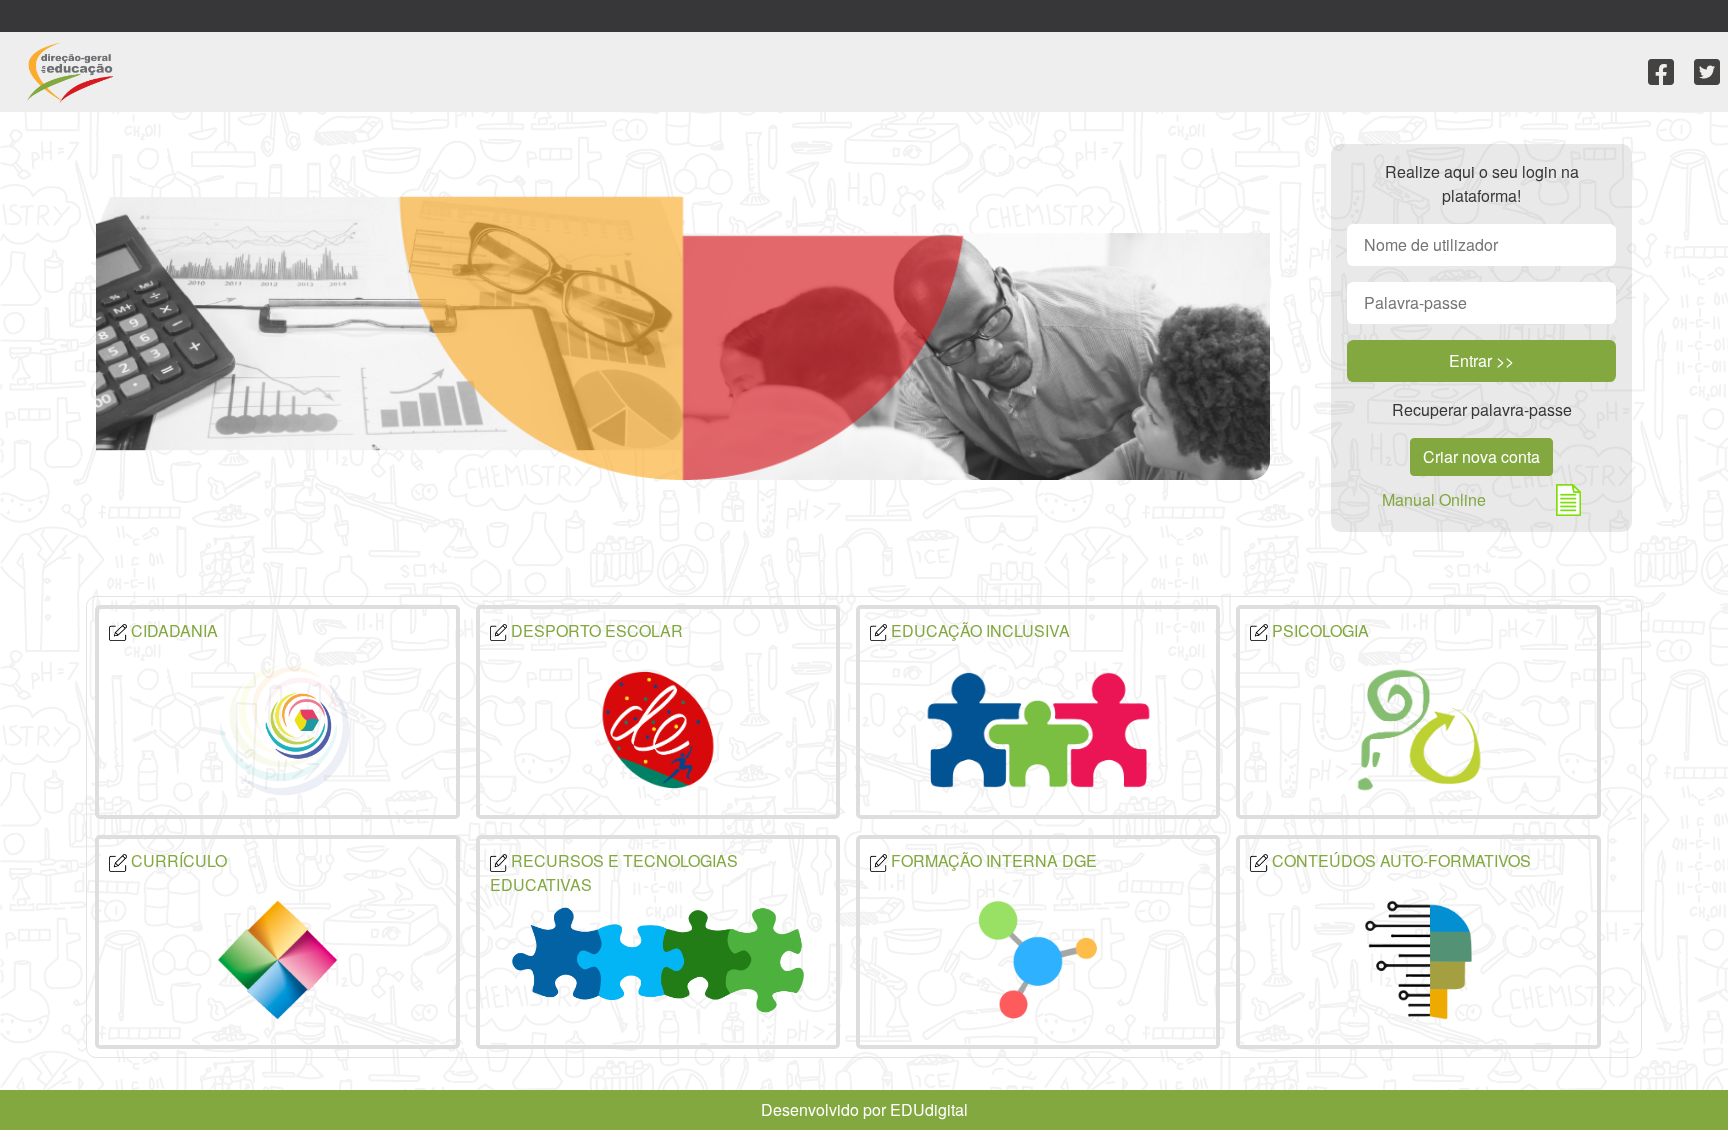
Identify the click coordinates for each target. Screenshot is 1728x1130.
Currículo (177, 860)
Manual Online (1434, 499)
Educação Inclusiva (978, 630)
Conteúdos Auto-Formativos (1399, 860)
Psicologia (1318, 630)
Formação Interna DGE (992, 860)
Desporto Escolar (595, 630)
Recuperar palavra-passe (1482, 409)
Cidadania (172, 630)
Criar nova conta (1481, 456)
